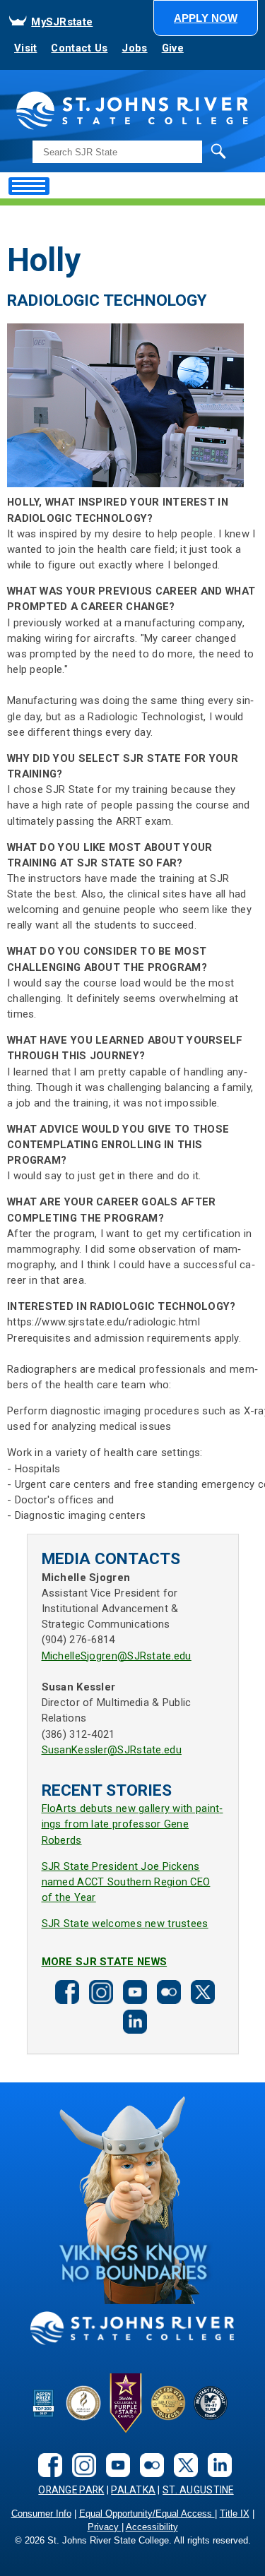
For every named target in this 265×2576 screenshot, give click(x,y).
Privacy (105, 2527)
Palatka (133, 2490)
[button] (206, 18)
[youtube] (133, 1991)
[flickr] (167, 1991)
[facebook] (65, 1991)
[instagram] (99, 1991)
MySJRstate (62, 22)
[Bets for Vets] (168, 2403)
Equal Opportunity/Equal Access (147, 2514)
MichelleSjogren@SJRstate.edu (117, 1656)
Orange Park (71, 2490)
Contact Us (79, 48)
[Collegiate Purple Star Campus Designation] (126, 2403)
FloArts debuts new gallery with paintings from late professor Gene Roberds (132, 1824)
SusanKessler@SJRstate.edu (112, 1750)
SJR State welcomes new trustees (125, 1924)
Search (189, 151)
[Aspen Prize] (45, 2403)
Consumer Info (41, 2514)
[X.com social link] (201, 1991)
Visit (25, 48)
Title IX (235, 2514)
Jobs (134, 48)
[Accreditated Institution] (83, 2403)
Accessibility (152, 2527)
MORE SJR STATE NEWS (105, 1962)
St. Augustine (198, 2490)
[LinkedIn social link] (133, 2021)
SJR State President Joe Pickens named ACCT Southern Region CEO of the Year (126, 1882)
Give (173, 48)
